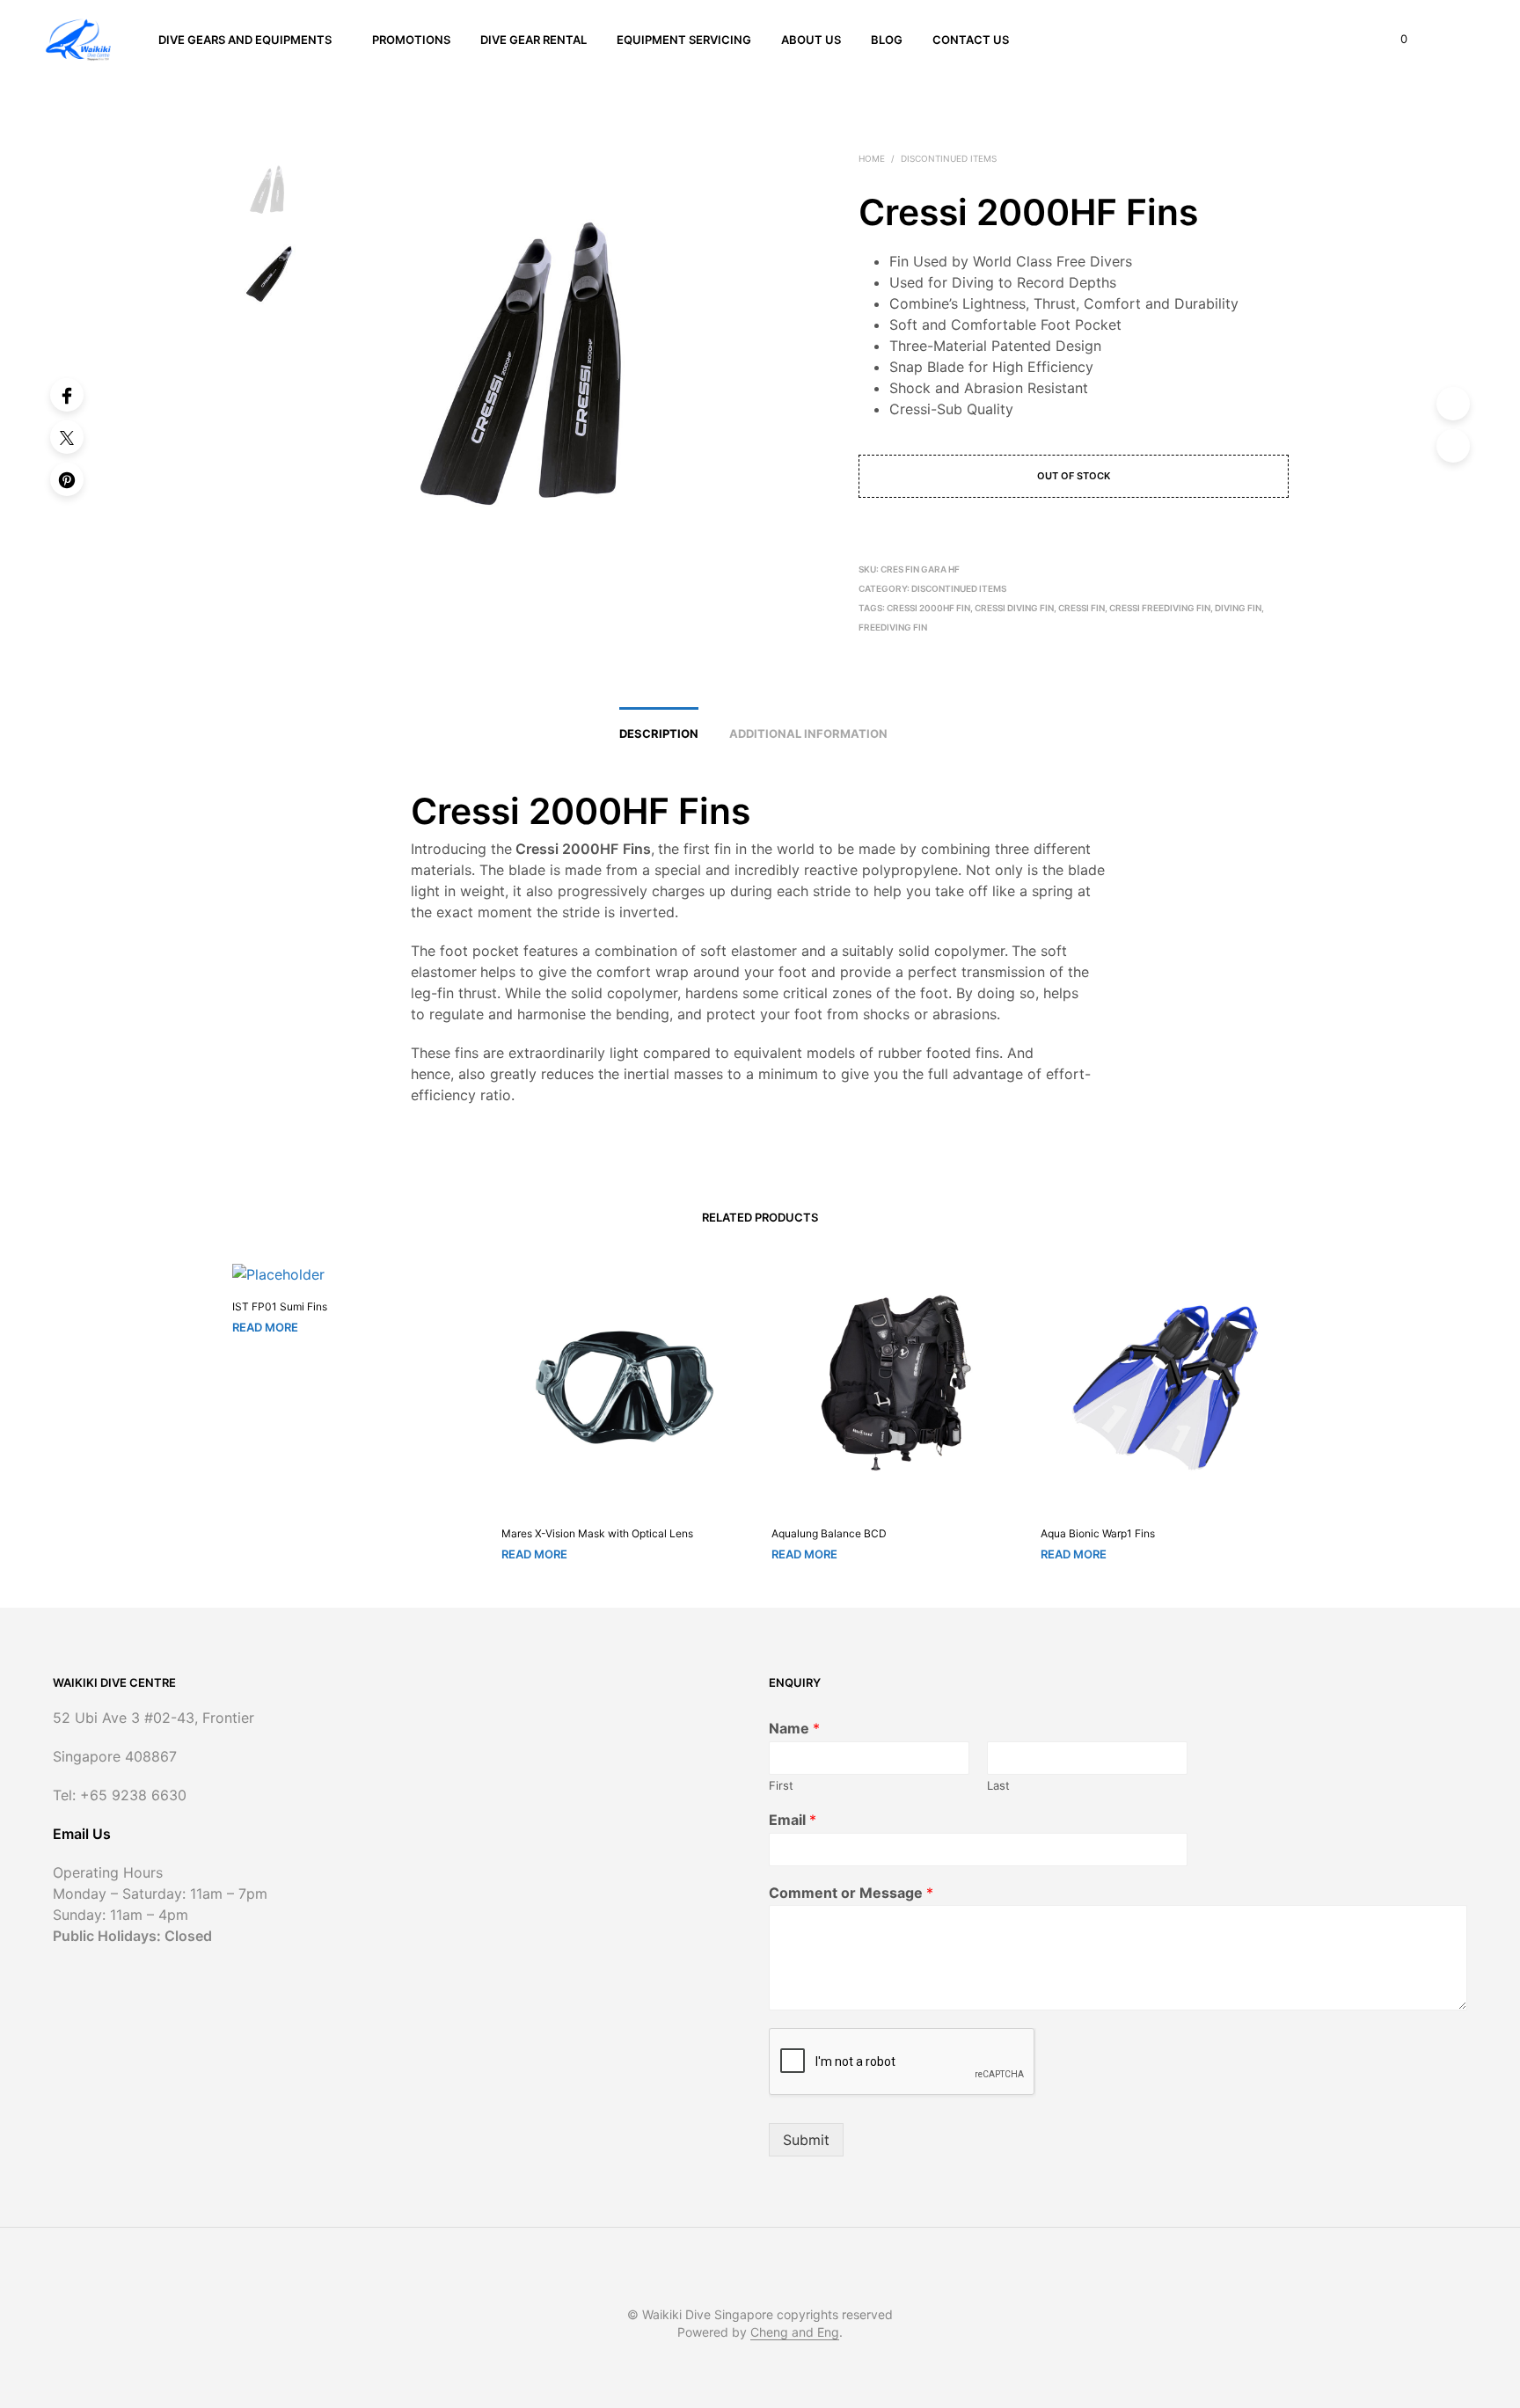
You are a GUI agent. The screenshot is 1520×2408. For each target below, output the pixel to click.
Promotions (411, 40)
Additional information (808, 733)
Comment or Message (851, 1893)
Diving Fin (1238, 608)
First (781, 1785)
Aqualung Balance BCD (829, 1533)
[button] (1394, 40)
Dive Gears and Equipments (245, 40)
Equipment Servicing (684, 40)
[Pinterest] (67, 479)
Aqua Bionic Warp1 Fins (1098, 1533)
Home (872, 158)
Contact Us (971, 40)
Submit (806, 2140)
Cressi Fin (1082, 608)
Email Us (82, 1834)
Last (998, 1785)
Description (659, 733)
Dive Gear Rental (533, 40)
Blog (887, 40)
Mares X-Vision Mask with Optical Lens (597, 1533)
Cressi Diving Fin (1014, 608)
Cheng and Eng (795, 2332)
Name (794, 1728)
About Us (811, 40)
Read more (265, 1327)
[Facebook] (67, 395)
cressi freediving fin (1160, 608)
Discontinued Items (949, 158)
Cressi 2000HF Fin (928, 608)
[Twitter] (67, 437)
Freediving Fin (893, 627)
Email (793, 1820)
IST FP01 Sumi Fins (280, 1306)
